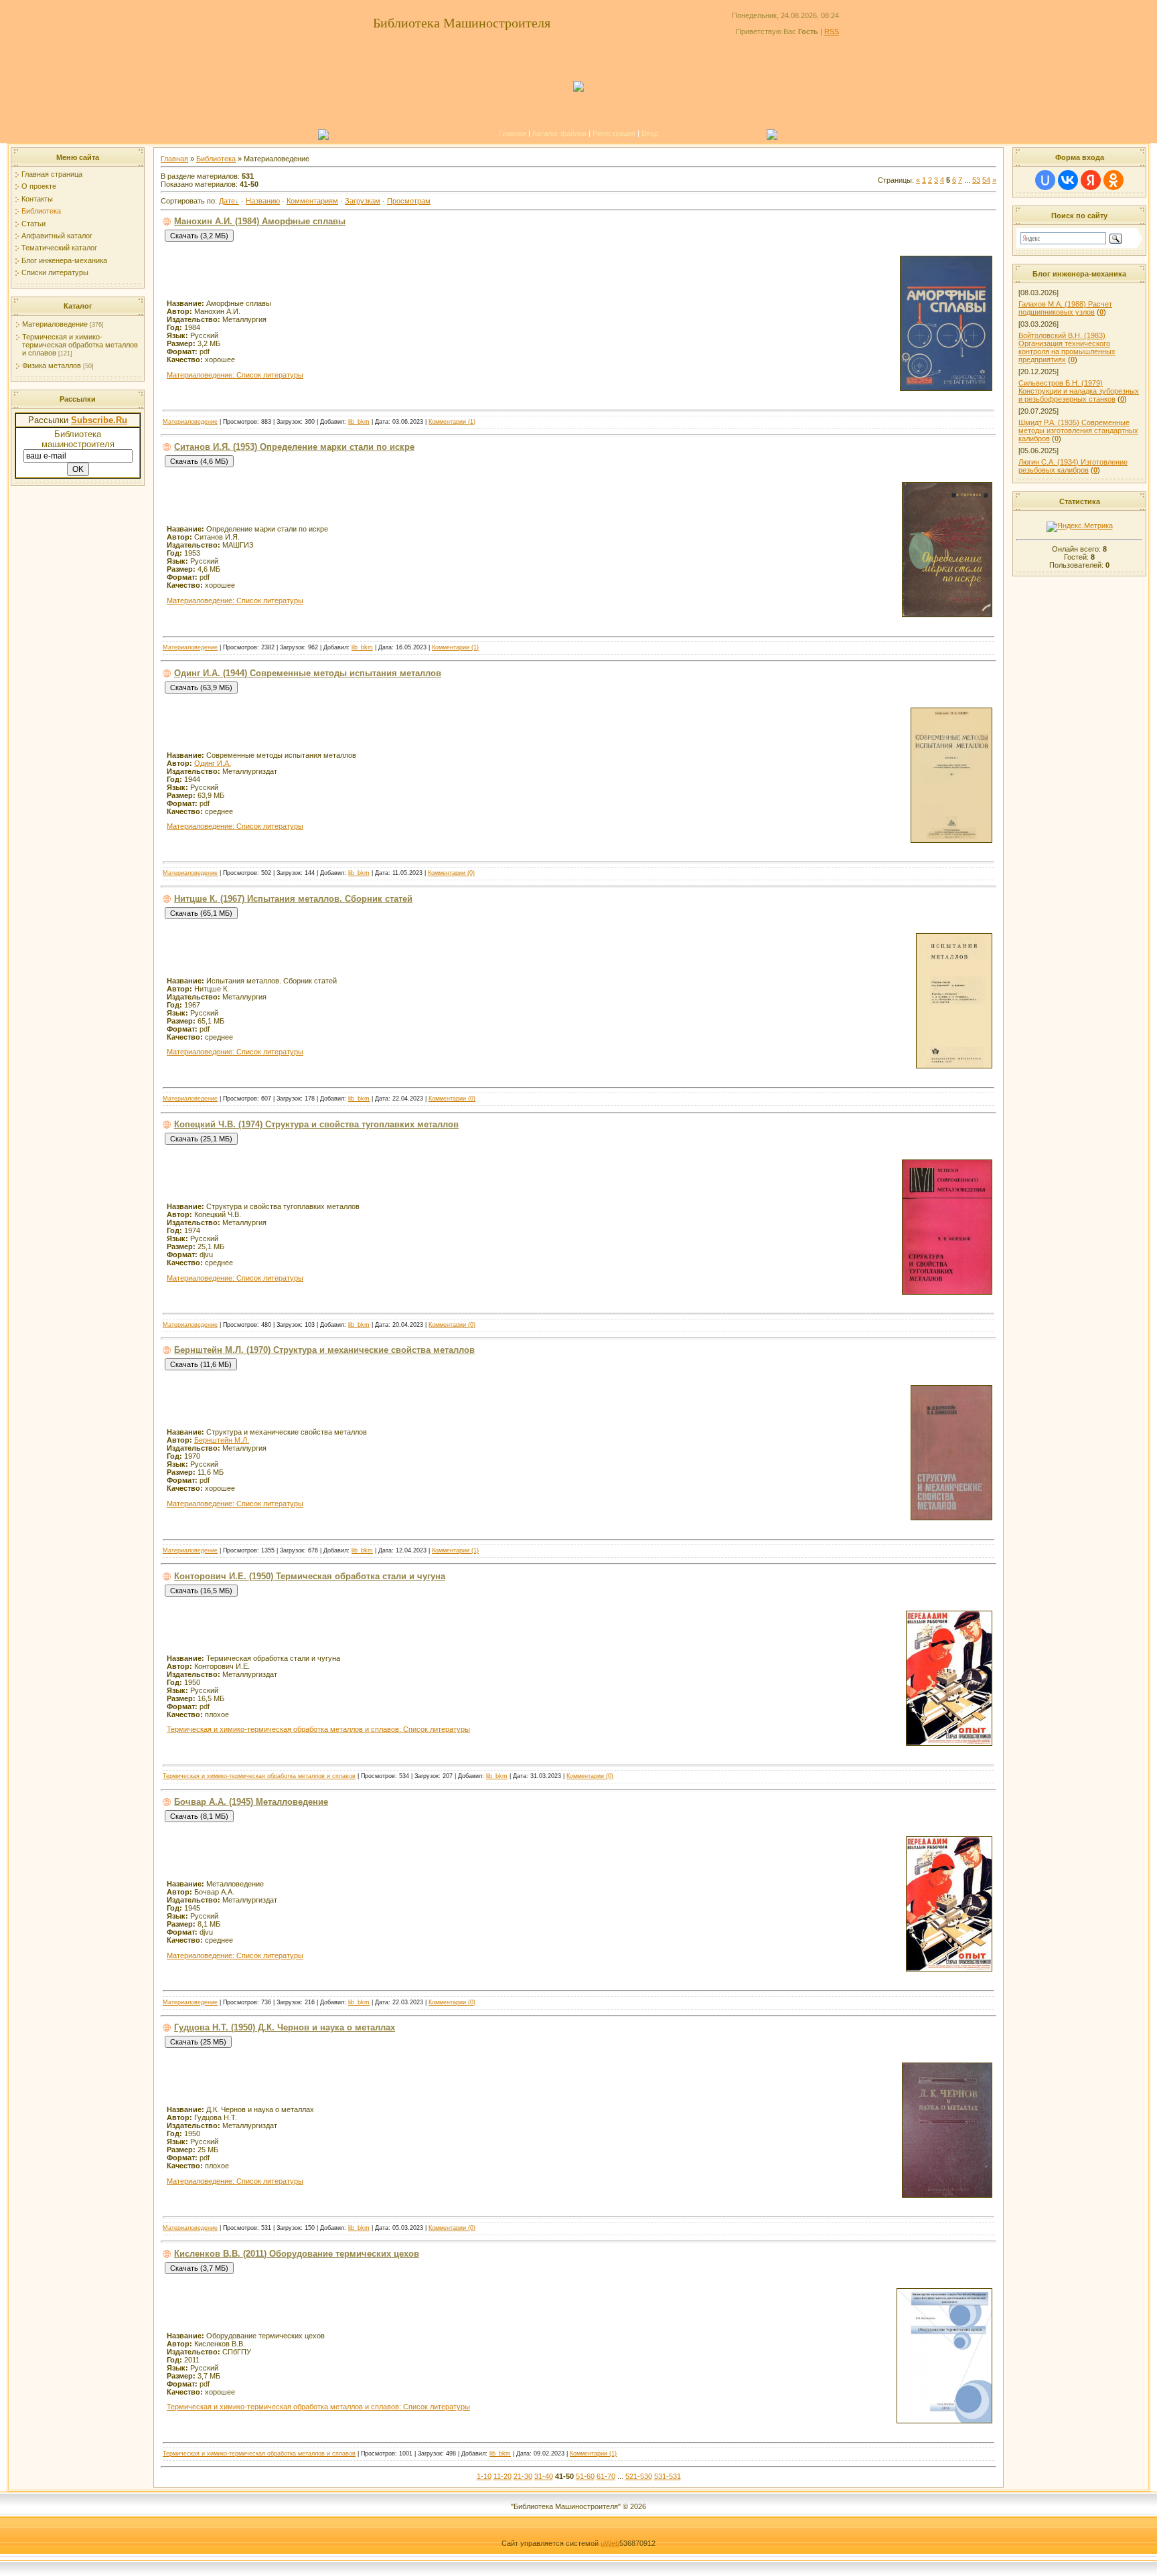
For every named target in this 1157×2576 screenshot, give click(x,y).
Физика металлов (52, 366)
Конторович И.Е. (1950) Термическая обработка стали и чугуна (310, 1576)
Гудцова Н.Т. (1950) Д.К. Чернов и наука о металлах (285, 2027)
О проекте (39, 186)
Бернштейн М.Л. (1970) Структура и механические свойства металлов (324, 1350)
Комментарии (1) (452, 422)
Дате (227, 201)
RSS (832, 31)
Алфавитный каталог (57, 236)
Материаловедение (55, 324)
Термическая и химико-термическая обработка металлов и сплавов (80, 345)
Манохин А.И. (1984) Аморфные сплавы (260, 221)
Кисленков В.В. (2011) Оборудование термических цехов (297, 2254)
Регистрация (614, 133)
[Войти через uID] (1045, 180)
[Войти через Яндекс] (1091, 180)
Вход (650, 133)
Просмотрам (409, 201)
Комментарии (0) (451, 873)
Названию (263, 201)
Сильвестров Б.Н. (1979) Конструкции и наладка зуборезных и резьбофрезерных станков (1079, 391)
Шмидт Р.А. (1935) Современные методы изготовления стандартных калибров (1078, 430)
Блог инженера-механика (64, 260)
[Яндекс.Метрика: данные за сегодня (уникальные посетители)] (1080, 527)
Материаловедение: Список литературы (235, 375)
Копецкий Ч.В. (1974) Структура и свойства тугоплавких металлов (316, 1124)
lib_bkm (359, 422)
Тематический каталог (59, 248)
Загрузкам (363, 201)
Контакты (37, 199)
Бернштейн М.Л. (222, 1440)
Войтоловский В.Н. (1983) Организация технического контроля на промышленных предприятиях (1067, 347)
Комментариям (312, 201)
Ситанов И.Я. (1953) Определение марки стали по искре (294, 447)
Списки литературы (55, 272)
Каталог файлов (559, 133)
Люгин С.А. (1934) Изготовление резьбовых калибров (1073, 466)
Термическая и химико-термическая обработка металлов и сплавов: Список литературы (318, 1729)
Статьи (33, 224)
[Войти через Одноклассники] (1113, 180)
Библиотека (41, 211)
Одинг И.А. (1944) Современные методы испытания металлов (308, 673)
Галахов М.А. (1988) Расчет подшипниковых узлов (1065, 308)
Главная (513, 133)
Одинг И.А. (213, 763)
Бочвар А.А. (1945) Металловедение (251, 1802)
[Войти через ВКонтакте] (1068, 180)
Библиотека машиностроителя (78, 439)
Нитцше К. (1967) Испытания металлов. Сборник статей (293, 899)
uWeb (610, 2543)
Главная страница (52, 174)
